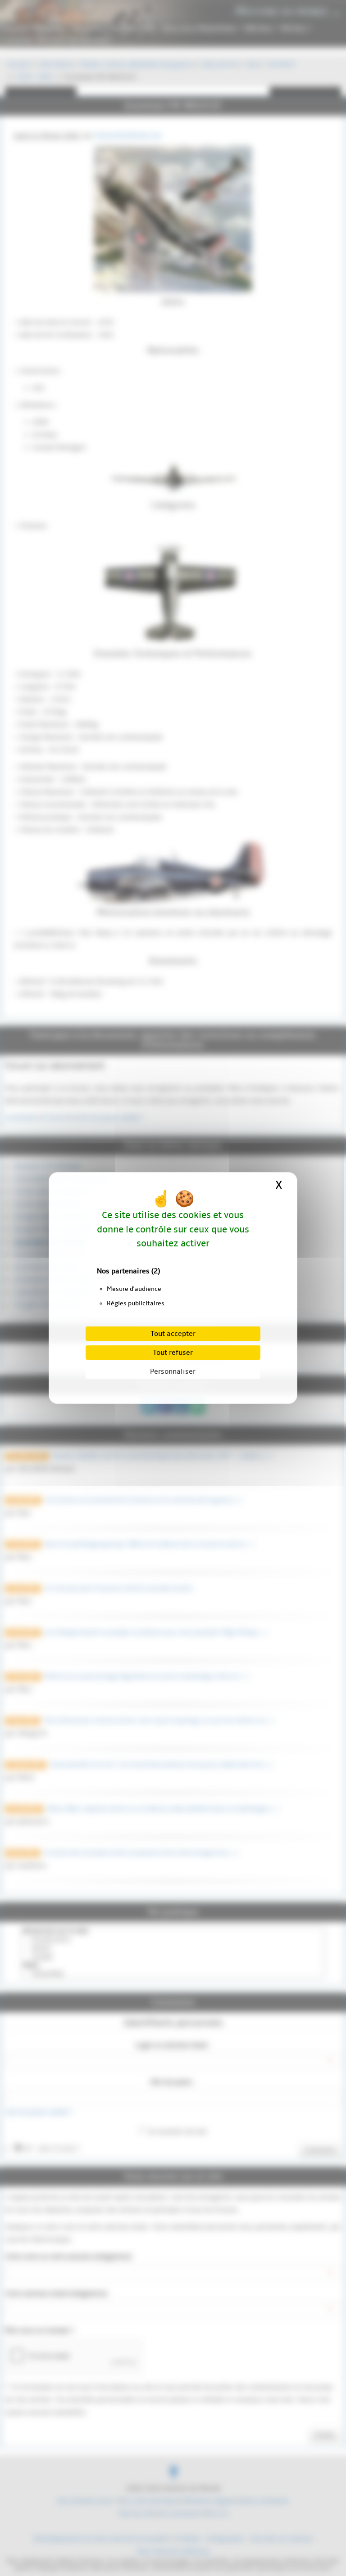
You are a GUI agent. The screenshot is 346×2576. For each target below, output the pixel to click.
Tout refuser (173, 1353)
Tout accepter (173, 1334)
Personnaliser (173, 1371)
